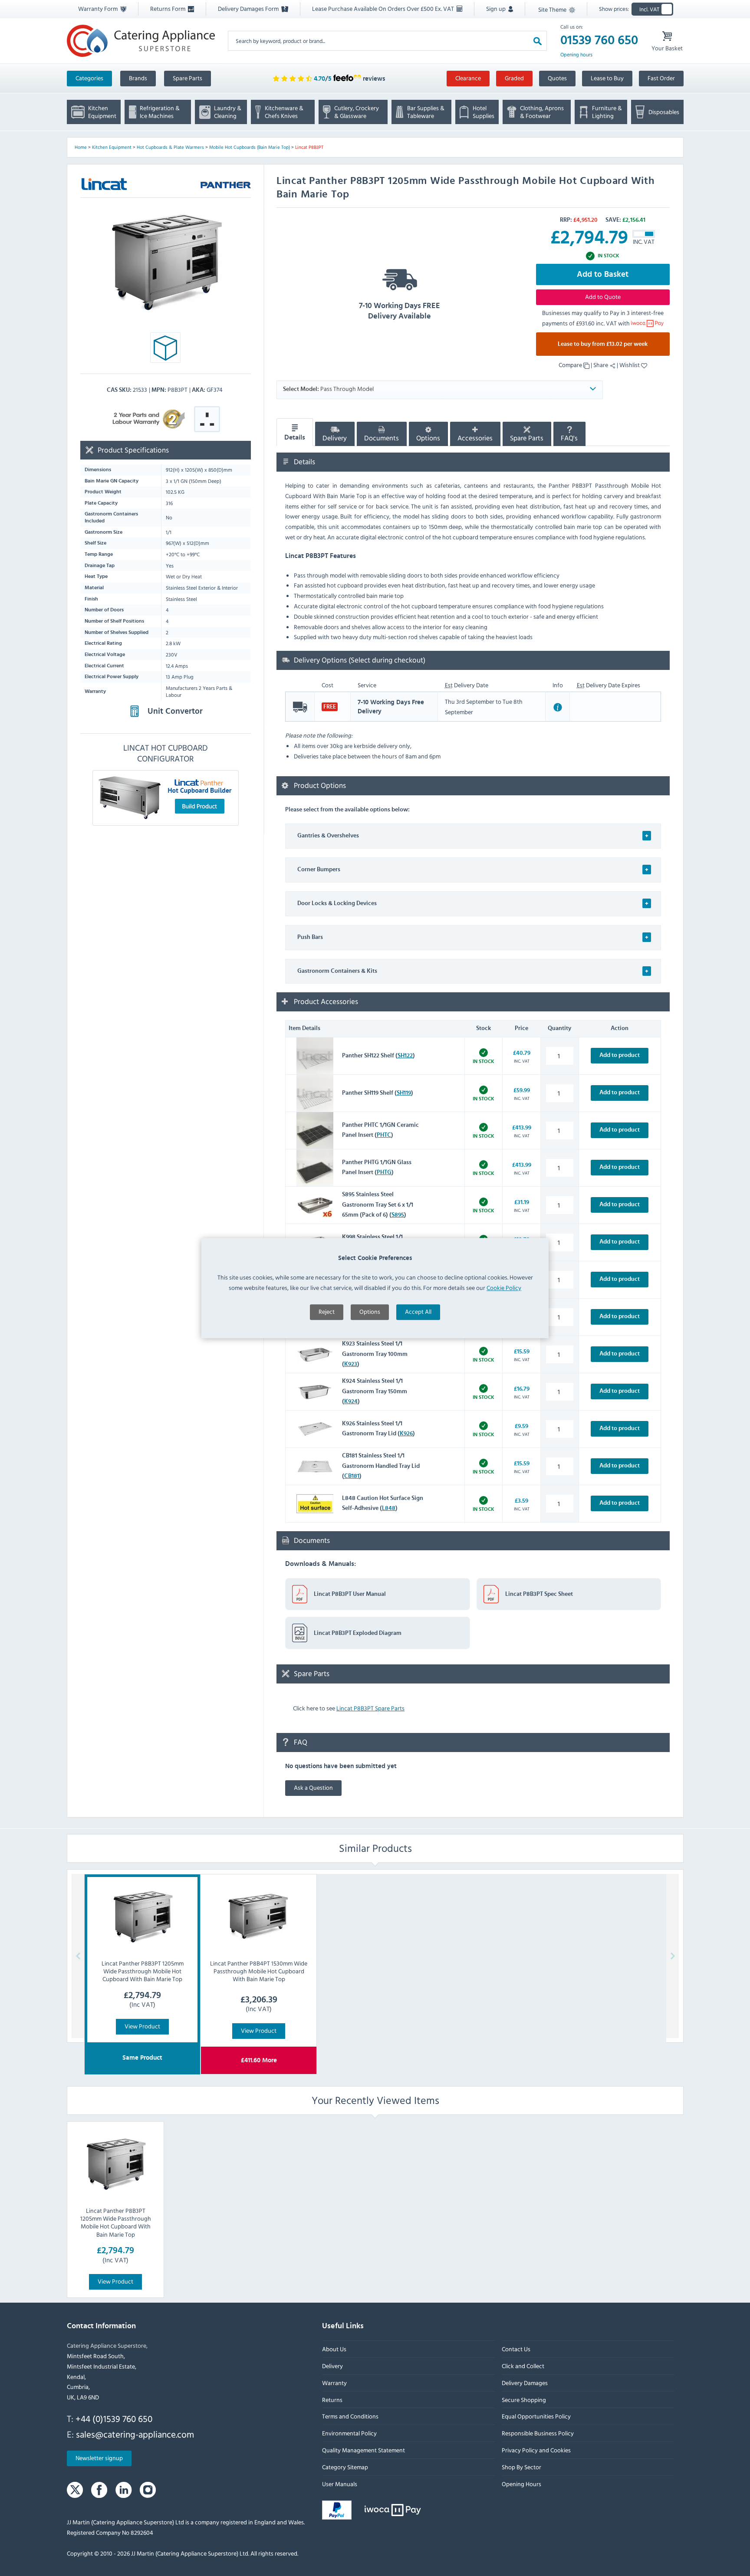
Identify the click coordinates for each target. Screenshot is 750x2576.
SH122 (405, 1056)
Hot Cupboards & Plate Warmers (170, 147)
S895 (398, 1215)
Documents (382, 438)
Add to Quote (603, 297)
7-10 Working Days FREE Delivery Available (400, 311)
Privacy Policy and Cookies (536, 2450)
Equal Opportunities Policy (536, 2417)
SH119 (404, 1093)
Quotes (557, 78)
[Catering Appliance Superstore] (141, 41)
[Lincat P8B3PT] (166, 262)
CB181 (352, 1476)
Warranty (334, 2383)
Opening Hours (521, 2484)
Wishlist (630, 365)
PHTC (384, 1135)
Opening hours (576, 55)
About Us (334, 2349)
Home (81, 147)
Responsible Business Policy (537, 2433)
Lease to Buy (607, 78)
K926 (406, 1434)
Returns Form (168, 8)
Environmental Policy (349, 2433)
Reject (327, 1312)
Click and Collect (523, 2366)
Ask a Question (313, 1787)
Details (295, 437)
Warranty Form (99, 8)
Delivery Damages (524, 2383)
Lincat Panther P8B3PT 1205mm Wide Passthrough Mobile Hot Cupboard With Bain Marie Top (115, 2222)
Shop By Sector (521, 2467)
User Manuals (340, 2484)
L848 (389, 1508)
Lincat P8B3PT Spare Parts (370, 1708)
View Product (142, 2026)
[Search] (538, 41)
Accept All (418, 1312)
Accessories (475, 438)
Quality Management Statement (363, 2450)
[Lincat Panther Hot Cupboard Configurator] (165, 797)
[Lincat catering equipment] (104, 184)
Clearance (468, 78)
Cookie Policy (504, 1288)
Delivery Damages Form (249, 8)
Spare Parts (187, 78)
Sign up (497, 8)
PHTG (384, 1172)
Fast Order (661, 78)
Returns (332, 2400)
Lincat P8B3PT (309, 147)
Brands (138, 78)
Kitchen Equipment (112, 147)
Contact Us (516, 2349)
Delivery (335, 438)
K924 (351, 1401)
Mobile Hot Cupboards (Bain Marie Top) (250, 147)
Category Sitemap (345, 2467)
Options (370, 1312)
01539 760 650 (599, 40)
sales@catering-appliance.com (135, 2434)
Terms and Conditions (350, 2417)
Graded (514, 78)
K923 (351, 1364)
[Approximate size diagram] (165, 350)
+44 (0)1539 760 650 (114, 2418)
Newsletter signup (99, 2458)
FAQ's (569, 438)
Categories (89, 78)
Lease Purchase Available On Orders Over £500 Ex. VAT (384, 8)
